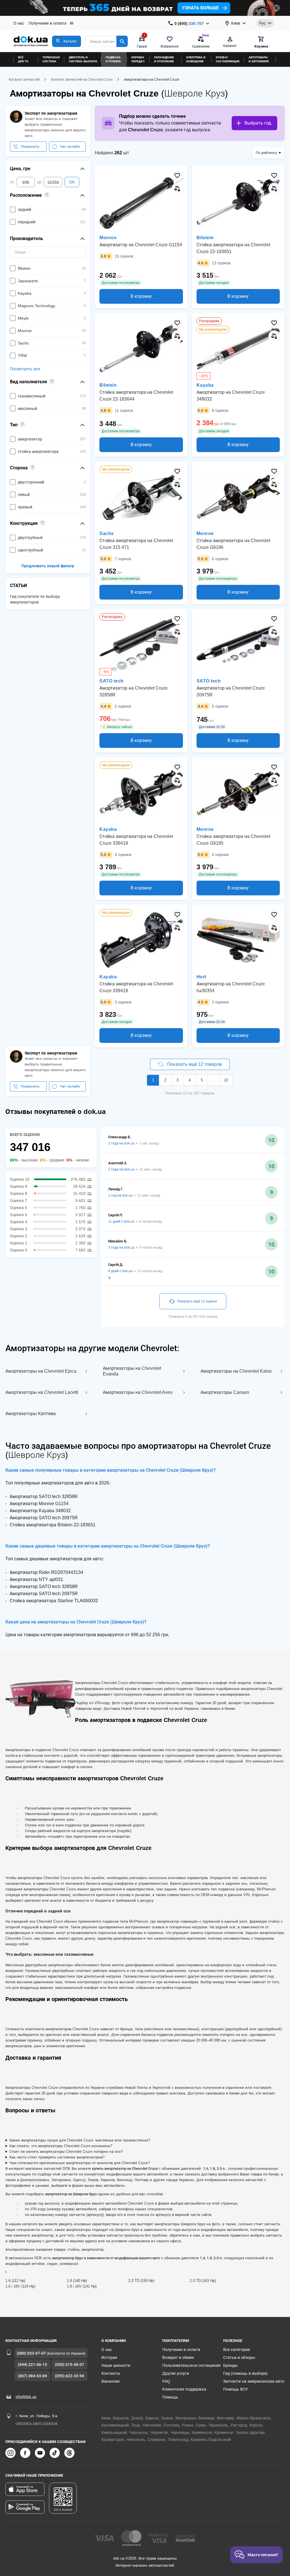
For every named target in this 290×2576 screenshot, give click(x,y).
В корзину (141, 296)
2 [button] (165, 1080)
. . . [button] (214, 1080)
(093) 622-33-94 (70, 2376)
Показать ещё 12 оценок (197, 1301)
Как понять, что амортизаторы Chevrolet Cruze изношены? (61, 2146)
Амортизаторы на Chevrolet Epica (41, 1371)
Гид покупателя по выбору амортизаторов (35, 599)
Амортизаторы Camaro (225, 1392)
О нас (19, 23)
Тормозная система (51, 59)
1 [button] (153, 1080)
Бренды (230, 2365)
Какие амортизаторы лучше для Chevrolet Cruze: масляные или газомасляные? (80, 2140)
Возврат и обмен (178, 2357)
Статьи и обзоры (239, 2357)
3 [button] (177, 1080)
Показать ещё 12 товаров (194, 1064)
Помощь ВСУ (235, 2389)
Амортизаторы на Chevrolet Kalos (236, 1371)
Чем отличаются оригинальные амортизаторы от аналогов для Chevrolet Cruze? (80, 2163)
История (109, 2357)
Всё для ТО (23, 59)
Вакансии (110, 2381)
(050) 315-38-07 (70, 2365)
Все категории (236, 2350)
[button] (67, 41)
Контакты (111, 2373)
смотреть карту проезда (37, 2423)
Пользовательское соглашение (191, 2365)
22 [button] (226, 1080)
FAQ (166, 2381)
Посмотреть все (25, 369)
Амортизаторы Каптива (31, 1414)
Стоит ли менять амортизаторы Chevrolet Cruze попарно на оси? (66, 2152)
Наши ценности (116, 2365)
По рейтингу (266, 153)
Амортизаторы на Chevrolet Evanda (132, 1371)
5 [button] (202, 1080)
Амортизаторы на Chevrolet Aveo (138, 1392)
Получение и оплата (48, 23)
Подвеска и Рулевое (113, 59)
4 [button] (190, 1080)
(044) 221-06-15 (32, 2365)
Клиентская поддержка (184, 2389)
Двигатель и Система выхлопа (83, 59)
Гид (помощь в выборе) (245, 2373)
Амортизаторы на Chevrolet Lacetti (42, 1392)
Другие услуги (176, 2373)
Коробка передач (138, 59)
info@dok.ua (26, 2397)
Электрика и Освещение (196, 59)
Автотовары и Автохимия (259, 59)
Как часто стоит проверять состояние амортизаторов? (57, 2157)
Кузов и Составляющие (228, 59)
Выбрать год (258, 123)
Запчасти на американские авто (254, 2381)
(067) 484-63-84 (32, 2376)
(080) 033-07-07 (31, 2353)
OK (72, 182)
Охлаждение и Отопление (164, 59)
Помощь (170, 2397)
